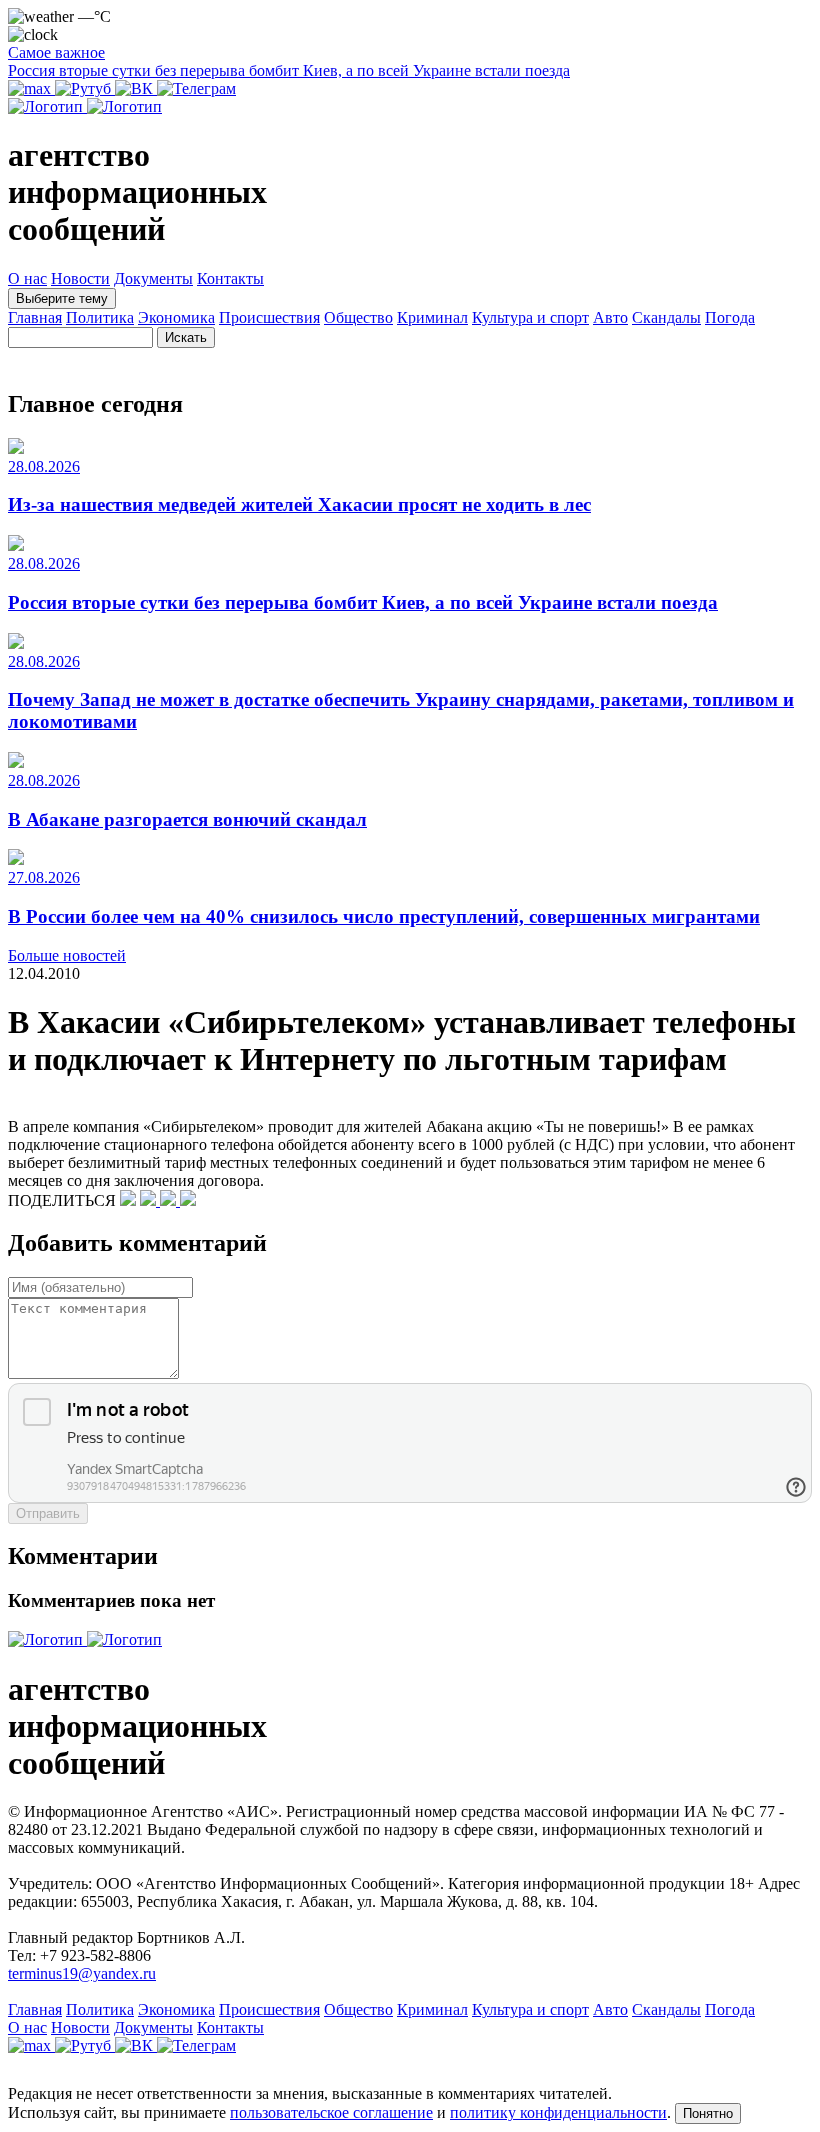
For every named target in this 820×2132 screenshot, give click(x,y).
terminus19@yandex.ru (82, 1973)
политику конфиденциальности (558, 2112)
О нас (27, 278)
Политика (100, 317)
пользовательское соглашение (331, 2112)
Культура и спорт (530, 317)
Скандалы (666, 317)
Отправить (48, 1513)
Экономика (176, 317)
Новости (80, 278)
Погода (730, 317)
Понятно (708, 2113)
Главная (35, 317)
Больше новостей (67, 955)
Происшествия (269, 317)
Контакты (230, 278)
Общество (358, 317)
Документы (153, 278)
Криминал (432, 317)
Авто (610, 317)
